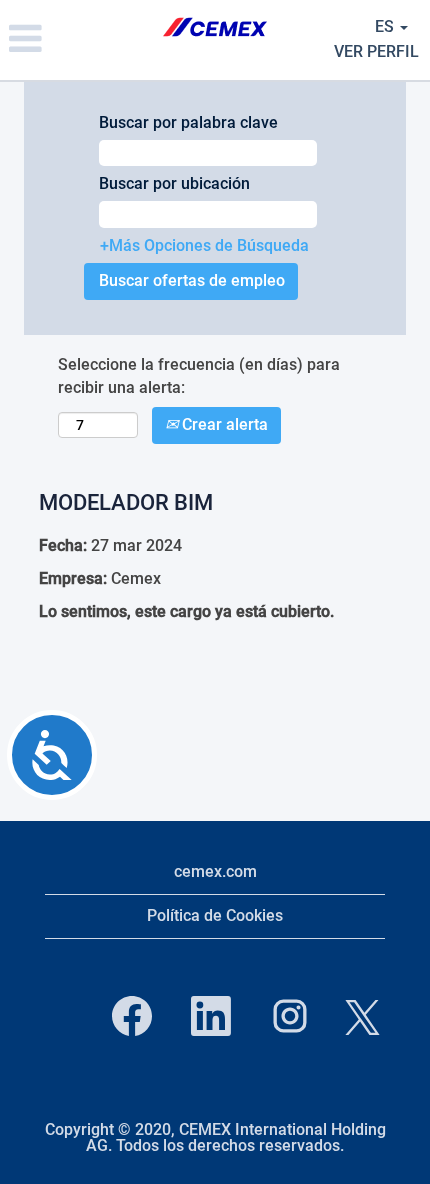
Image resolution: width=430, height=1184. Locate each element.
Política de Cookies (215, 915)
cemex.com (215, 871)
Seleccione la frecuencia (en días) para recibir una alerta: (199, 376)
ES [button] (386, 26)
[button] (71, 40)
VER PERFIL (376, 51)
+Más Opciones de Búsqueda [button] (204, 245)
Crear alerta (223, 424)
